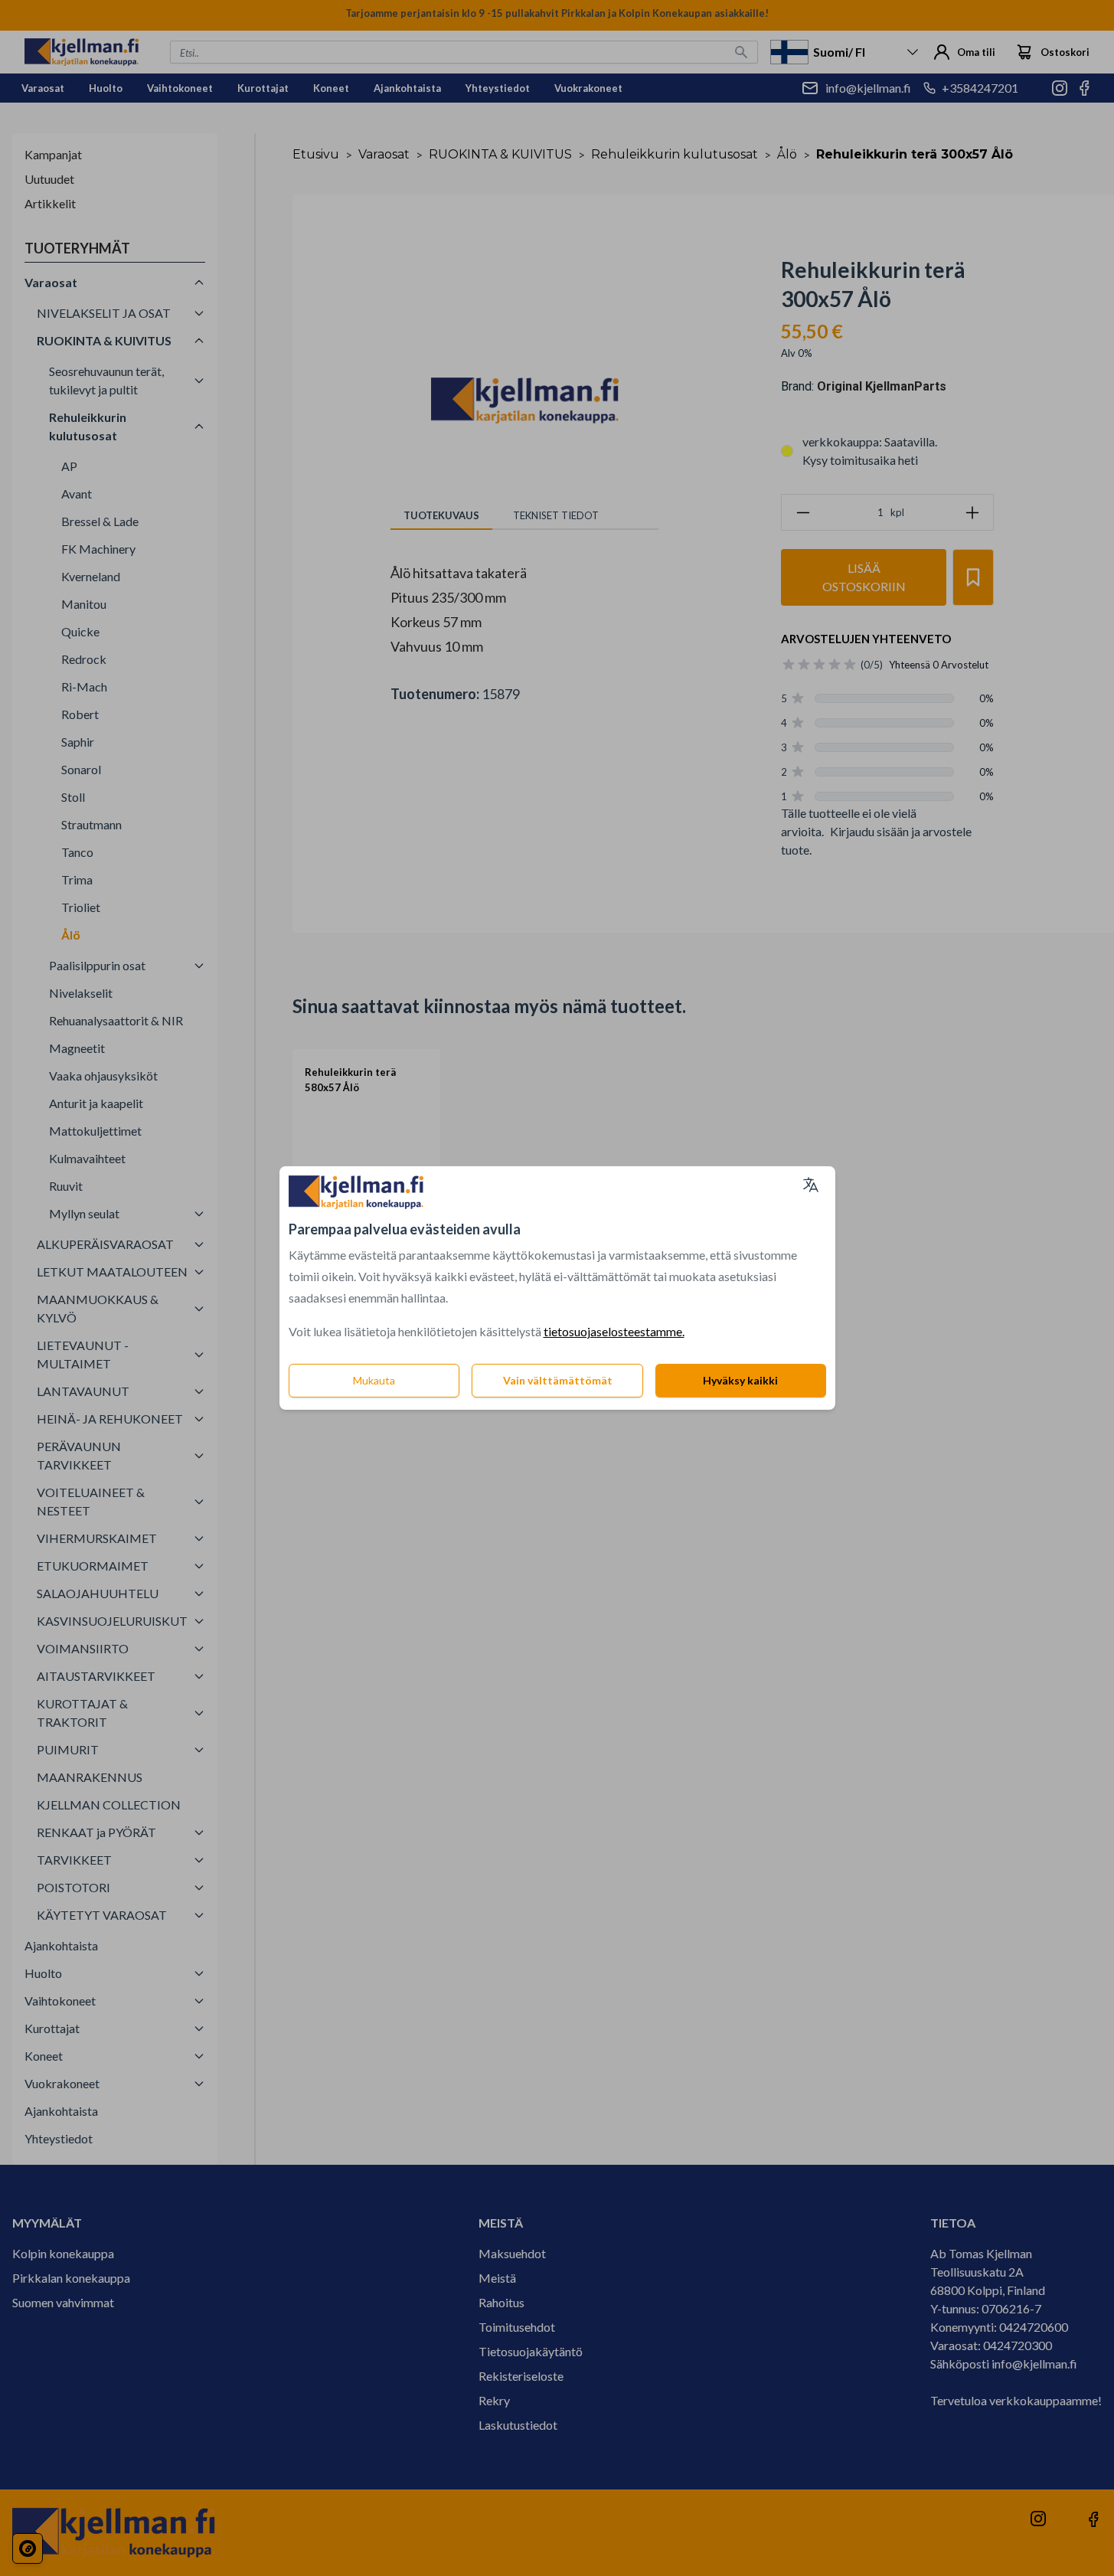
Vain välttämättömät (558, 1380)
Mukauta (374, 1380)
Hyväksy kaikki (740, 1380)
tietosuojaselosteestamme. (614, 1331)
